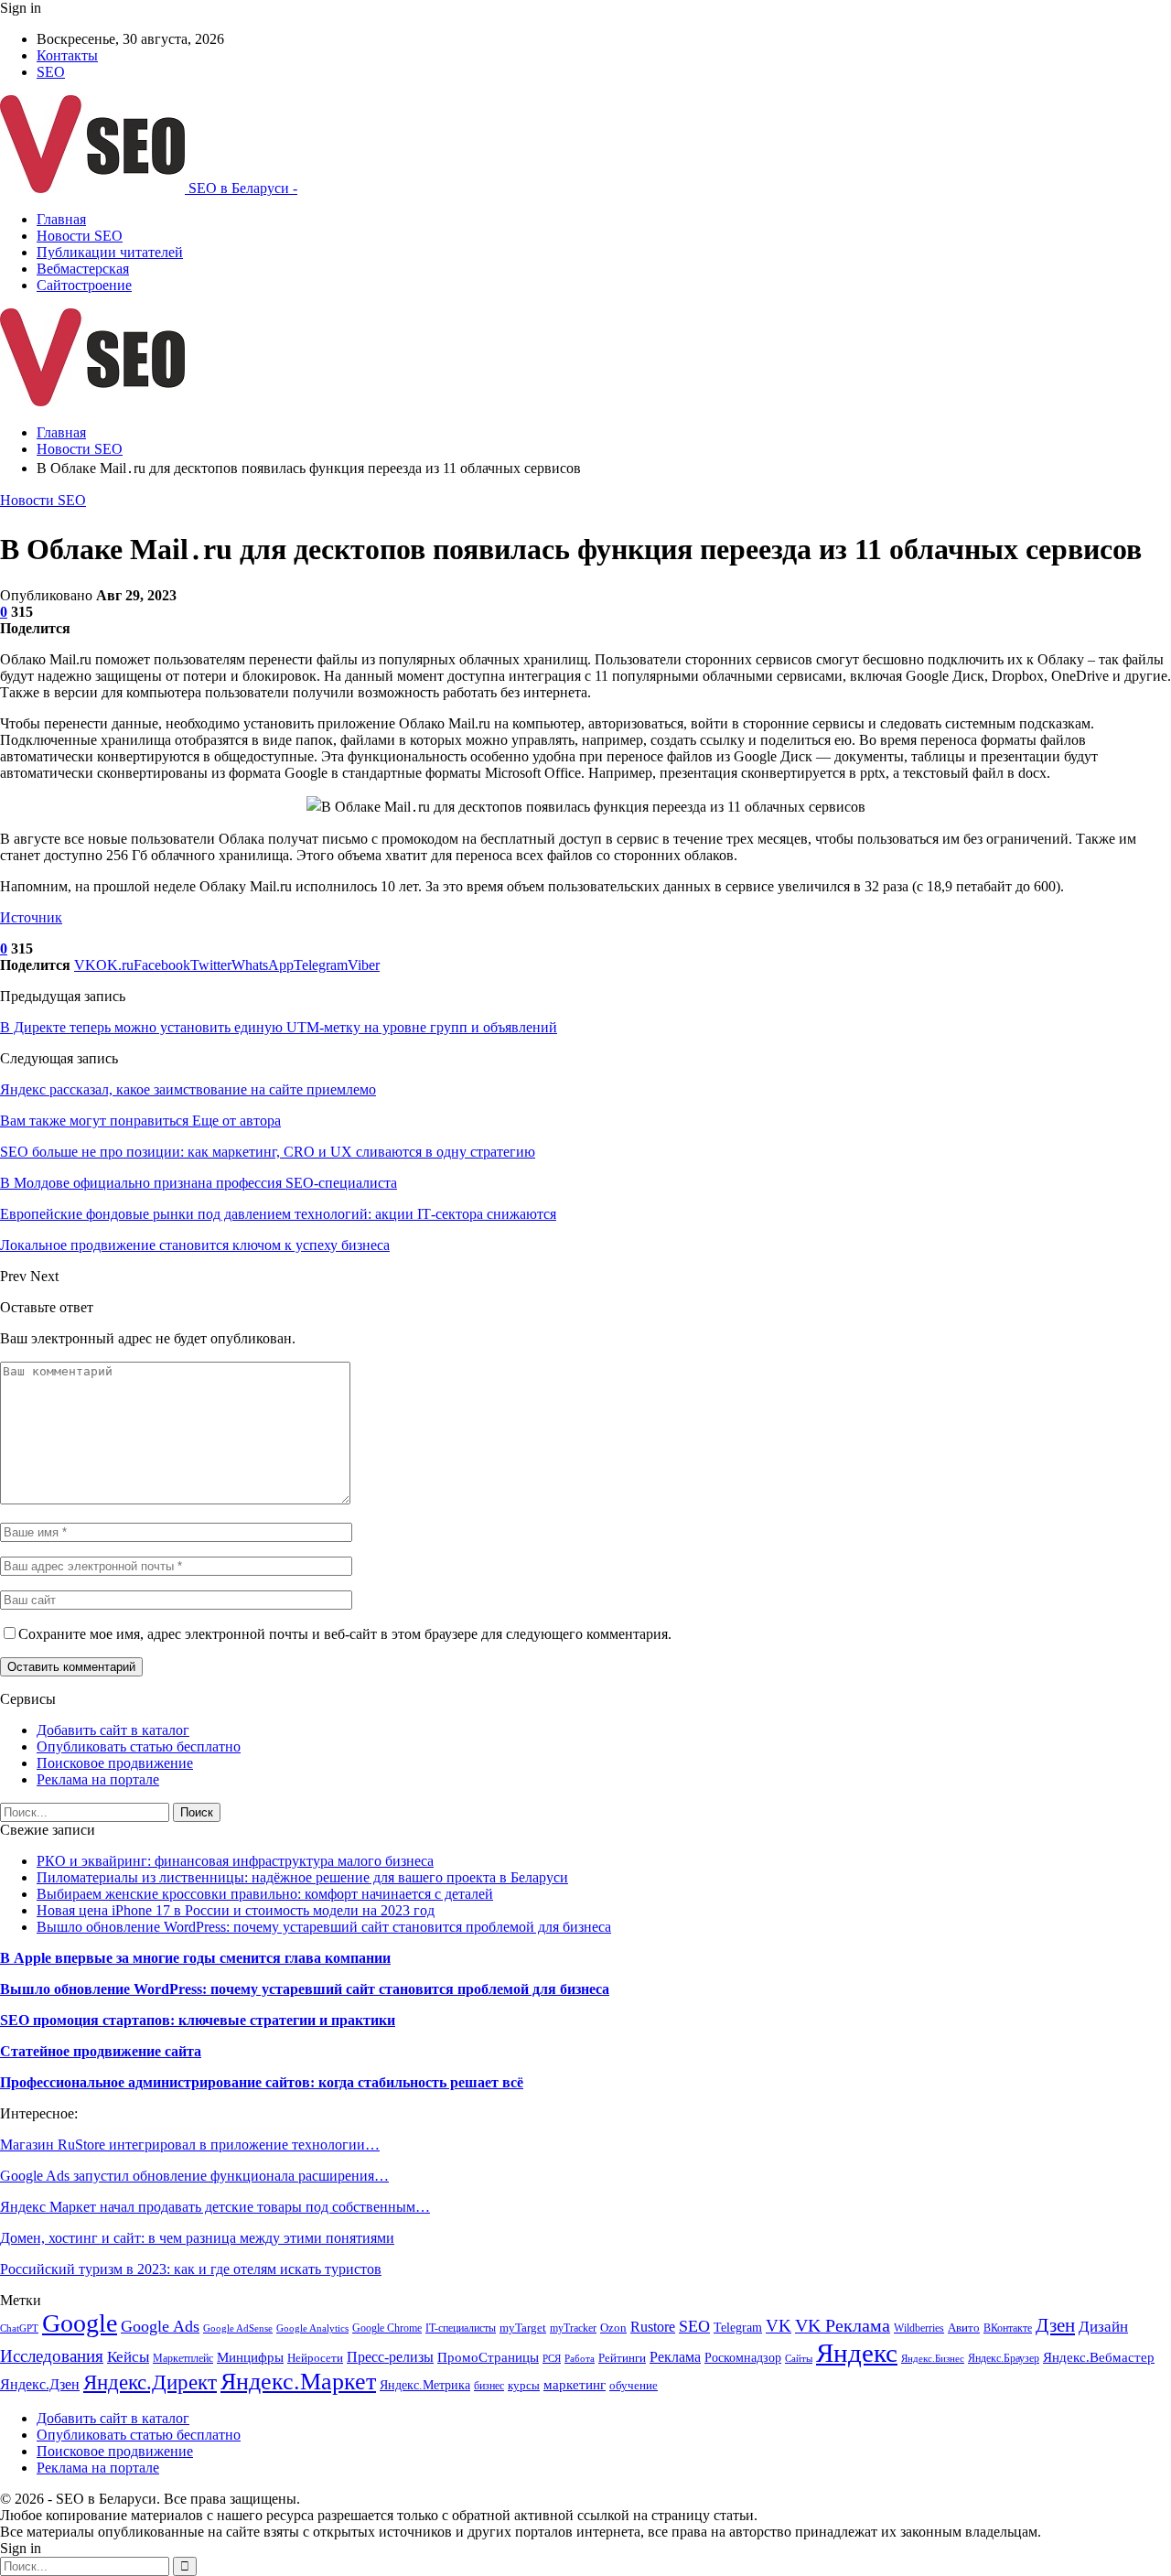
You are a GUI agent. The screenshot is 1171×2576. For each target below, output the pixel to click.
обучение (634, 2385)
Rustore (653, 2327)
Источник (31, 917)
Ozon (613, 2328)
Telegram (738, 2327)
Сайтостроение (84, 285)
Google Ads (160, 2326)
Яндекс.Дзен (40, 2384)
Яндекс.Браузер (1004, 2358)
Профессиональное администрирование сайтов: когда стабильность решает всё (262, 2082)
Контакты (67, 55)
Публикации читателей (110, 252)
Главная (61, 219)
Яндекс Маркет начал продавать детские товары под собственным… (215, 2207)
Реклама (675, 2357)
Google (80, 2323)
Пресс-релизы (390, 2357)
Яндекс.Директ (150, 2382)
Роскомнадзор (743, 2358)
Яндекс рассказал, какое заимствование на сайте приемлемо (188, 1089)
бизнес (489, 2386)
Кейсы (128, 2357)
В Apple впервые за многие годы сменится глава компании (195, 1958)
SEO (51, 72)
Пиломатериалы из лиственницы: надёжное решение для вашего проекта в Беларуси (302, 1877)
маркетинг (575, 2384)
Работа (580, 2359)
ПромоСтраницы (488, 2357)
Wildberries (919, 2328)
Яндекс (857, 2353)
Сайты (799, 2359)
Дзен (1055, 2325)
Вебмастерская (83, 269)
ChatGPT (19, 2328)
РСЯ (552, 2359)
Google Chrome (387, 2328)
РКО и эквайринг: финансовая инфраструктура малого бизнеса (235, 1861)
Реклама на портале (98, 1779)
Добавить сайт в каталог (113, 1730)
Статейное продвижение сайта (101, 2051)
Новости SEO (80, 236)
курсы (524, 2386)
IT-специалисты (461, 2328)
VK (779, 2326)
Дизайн (1103, 2327)
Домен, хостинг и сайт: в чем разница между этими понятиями (197, 2238)
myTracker (573, 2328)
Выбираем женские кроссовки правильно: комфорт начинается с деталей (265, 1894)
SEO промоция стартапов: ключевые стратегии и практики (198, 2020)
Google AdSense (238, 2328)
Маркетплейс (183, 2358)
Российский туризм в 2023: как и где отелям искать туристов (191, 2269)
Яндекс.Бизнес (933, 2359)
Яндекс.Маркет (298, 2382)
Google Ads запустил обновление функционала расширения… (194, 2176)
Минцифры (250, 2357)
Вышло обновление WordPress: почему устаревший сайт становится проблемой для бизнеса (324, 1927)
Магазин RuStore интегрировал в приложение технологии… (190, 2145)
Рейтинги (622, 2358)
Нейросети (315, 2358)
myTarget (523, 2328)
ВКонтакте (1008, 2328)
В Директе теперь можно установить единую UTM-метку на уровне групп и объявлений (279, 1027)
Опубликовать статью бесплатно (139, 1746)
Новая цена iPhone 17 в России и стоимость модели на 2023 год (236, 1910)
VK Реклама (843, 2325)
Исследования (52, 2356)
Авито (964, 2328)
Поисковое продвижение (115, 1763)
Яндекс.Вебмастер (1099, 2357)
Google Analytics (312, 2328)
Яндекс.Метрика (425, 2385)
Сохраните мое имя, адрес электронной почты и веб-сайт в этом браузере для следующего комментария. (345, 1634)
